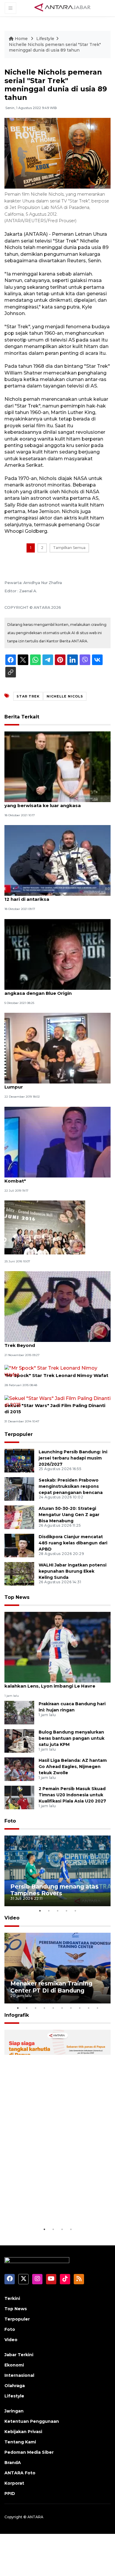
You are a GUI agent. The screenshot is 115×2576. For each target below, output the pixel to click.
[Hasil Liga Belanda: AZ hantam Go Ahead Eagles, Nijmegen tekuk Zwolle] (19, 1769)
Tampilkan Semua (69, 548)
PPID (10, 2493)
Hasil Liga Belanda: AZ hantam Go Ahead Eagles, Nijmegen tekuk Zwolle (73, 1767)
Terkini (12, 2298)
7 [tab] (71, 2008)
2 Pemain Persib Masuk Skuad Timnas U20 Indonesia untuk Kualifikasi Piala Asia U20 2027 (72, 1795)
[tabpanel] (57, 1871)
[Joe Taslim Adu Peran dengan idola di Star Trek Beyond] (57, 1306)
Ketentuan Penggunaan (32, 2421)
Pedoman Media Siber (29, 2452)
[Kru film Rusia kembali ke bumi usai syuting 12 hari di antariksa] (57, 860)
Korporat (14, 2483)
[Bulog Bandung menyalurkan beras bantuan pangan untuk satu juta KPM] (19, 1740)
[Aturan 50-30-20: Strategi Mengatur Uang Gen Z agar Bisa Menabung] (19, 1517)
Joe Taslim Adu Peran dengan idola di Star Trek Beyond (55, 1342)
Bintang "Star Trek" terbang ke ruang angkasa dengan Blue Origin (49, 990)
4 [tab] (66, 1911)
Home (21, 39)
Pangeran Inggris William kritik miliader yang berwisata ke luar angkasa (51, 802)
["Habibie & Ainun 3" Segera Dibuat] (45, 1227)
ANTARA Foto (20, 2473)
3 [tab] (57, 1911)
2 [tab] (49, 1911)
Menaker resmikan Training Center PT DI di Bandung (51, 1987)
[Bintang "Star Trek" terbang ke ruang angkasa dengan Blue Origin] (57, 954)
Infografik (17, 2015)
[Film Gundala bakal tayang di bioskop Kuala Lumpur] (57, 1048)
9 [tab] (88, 2008)
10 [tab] (97, 2008)
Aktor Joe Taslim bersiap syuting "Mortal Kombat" (53, 1178)
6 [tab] (62, 2008)
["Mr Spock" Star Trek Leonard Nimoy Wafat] (57, 1371)
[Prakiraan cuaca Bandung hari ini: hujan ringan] (19, 1712)
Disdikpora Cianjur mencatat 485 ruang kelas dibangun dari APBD (73, 1543)
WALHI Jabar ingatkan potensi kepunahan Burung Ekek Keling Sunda (73, 1571)
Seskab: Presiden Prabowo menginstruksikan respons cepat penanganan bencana (71, 1486)
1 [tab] (40, 1911)
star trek (28, 696)
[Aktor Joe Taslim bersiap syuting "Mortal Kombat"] (57, 1142)
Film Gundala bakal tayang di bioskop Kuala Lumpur (57, 1084)
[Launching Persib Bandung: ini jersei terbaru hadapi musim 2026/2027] (19, 1460)
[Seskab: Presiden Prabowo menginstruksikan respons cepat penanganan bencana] (19, 1489)
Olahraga (15, 2386)
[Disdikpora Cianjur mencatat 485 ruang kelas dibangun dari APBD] (19, 1545)
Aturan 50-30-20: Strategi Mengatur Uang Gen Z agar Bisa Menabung (69, 1515)
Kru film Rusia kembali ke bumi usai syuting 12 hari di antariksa (56, 896)
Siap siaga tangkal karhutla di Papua (54, 2208)
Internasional (19, 2375)
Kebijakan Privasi (23, 2432)
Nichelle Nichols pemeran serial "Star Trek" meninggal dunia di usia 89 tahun (55, 47)
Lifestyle (45, 39)
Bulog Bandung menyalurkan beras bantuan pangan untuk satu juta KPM (72, 1738)
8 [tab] (80, 2008)
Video (12, 1918)
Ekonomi (14, 2365)
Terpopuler (19, 1434)
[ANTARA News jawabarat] (63, 8)
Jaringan (14, 2411)
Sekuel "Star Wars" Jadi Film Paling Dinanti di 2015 (55, 1409)
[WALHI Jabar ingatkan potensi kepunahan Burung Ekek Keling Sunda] (19, 1573)
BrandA (13, 2463)
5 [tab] (75, 1911)
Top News (17, 1597)
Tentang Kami (20, 2442)
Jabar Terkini (19, 2355)
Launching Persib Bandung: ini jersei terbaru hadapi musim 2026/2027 (73, 1458)
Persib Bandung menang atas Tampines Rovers (54, 1890)
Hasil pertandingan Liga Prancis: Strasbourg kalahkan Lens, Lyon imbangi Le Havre (57, 1683)
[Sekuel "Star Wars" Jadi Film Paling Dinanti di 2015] (57, 1401)
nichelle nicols (65, 696)
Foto (10, 1821)
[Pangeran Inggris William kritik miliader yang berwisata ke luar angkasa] (57, 766)
